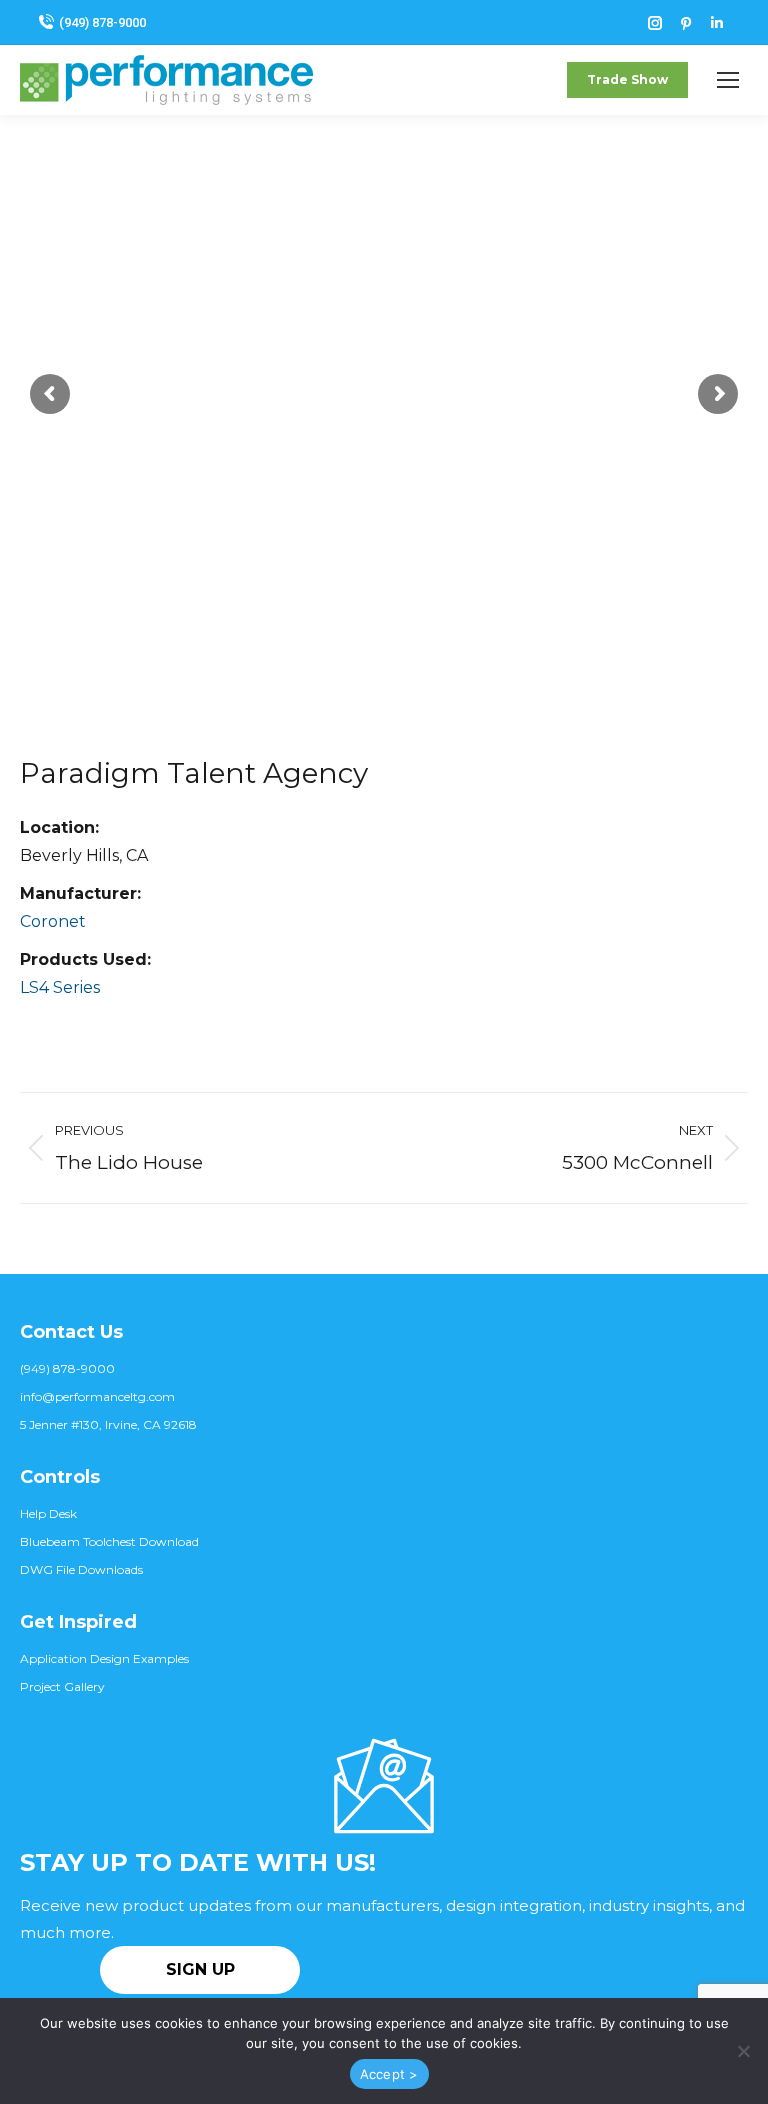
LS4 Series (60, 987)
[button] (743, 2051)
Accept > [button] (389, 2074)
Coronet (53, 921)
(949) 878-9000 (102, 22)
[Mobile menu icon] (728, 80)
